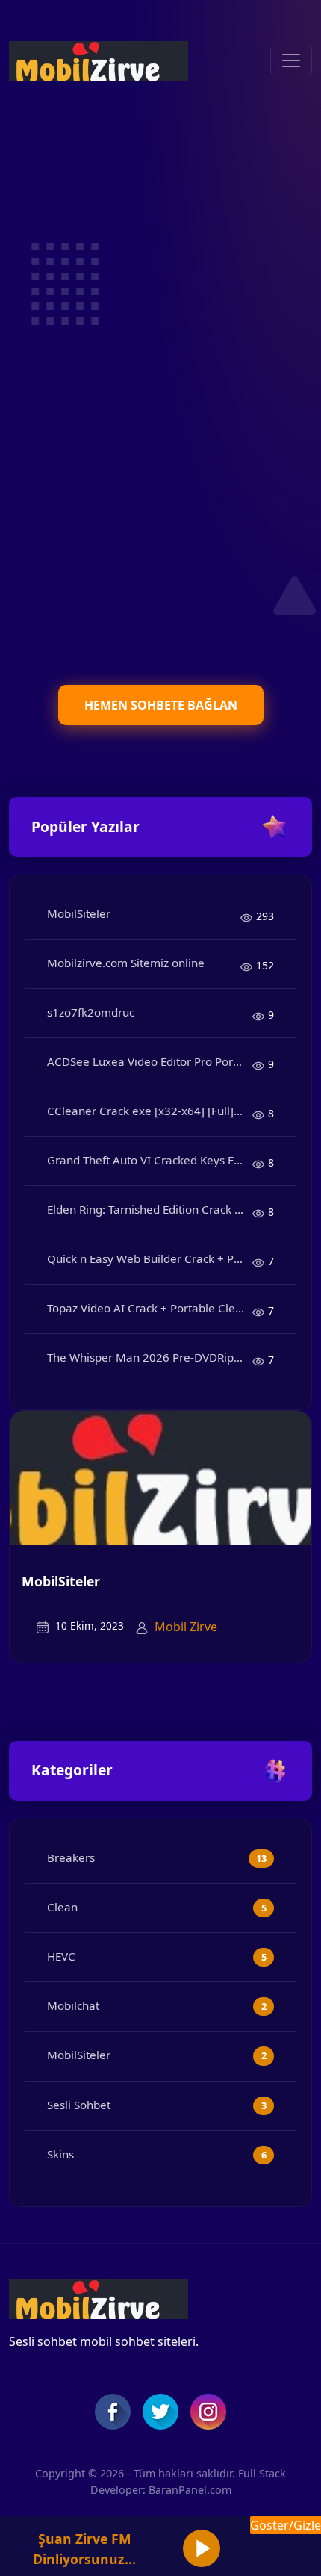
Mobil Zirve (186, 1627)
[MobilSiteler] (160, 1477)
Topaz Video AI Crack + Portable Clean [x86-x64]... (150, 1308)
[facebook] (113, 2412)
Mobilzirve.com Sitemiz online (126, 963)
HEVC (61, 1956)
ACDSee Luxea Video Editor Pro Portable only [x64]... (150, 1061)
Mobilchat (73, 2005)
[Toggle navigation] (291, 60)
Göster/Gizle (286, 2525)
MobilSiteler (79, 913)
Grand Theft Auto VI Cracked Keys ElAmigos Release (150, 1160)
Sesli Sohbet (79, 2105)
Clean (62, 1907)
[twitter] (160, 2412)
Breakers (71, 1857)
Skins (60, 2154)
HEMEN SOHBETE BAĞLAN (161, 705)
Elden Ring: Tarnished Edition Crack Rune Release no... (150, 1209)
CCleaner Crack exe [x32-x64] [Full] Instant (150, 1111)
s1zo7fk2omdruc (91, 1012)
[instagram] (208, 2412)
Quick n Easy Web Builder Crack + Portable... (150, 1258)
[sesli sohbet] (99, 61)
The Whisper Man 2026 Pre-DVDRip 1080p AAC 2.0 (150, 1357)
